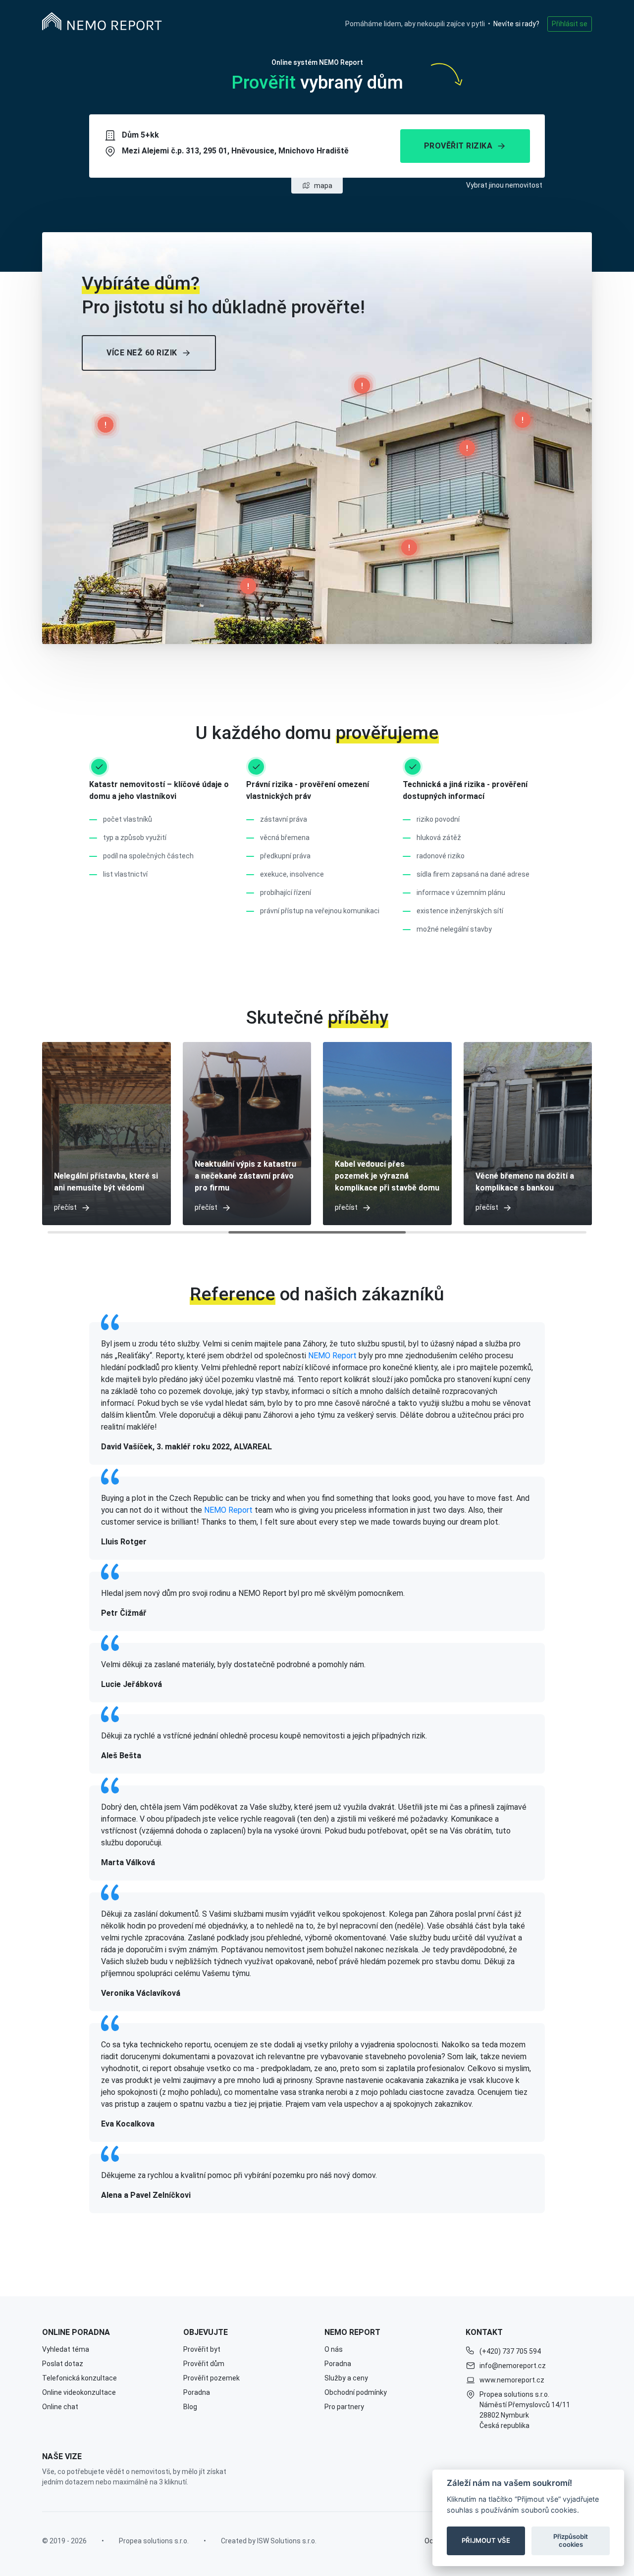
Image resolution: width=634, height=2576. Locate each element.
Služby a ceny (346, 2378)
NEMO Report (332, 1356)
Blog (190, 2407)
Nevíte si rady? (516, 24)
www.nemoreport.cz (512, 2380)
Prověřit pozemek (211, 2378)
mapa (323, 186)
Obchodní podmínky (356, 2392)
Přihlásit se (570, 24)
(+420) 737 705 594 (510, 2351)
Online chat (60, 2407)
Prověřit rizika (458, 146)
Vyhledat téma (66, 2349)
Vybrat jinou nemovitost (504, 185)
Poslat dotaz (63, 2364)
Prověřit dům (204, 2364)
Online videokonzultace (79, 2392)
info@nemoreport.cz (513, 2366)
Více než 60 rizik (142, 353)
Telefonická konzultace (79, 2378)
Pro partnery (344, 2407)
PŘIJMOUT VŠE (486, 2540)
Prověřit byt (202, 2349)
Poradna (197, 2392)
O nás (334, 2349)
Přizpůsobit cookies (571, 2540)
